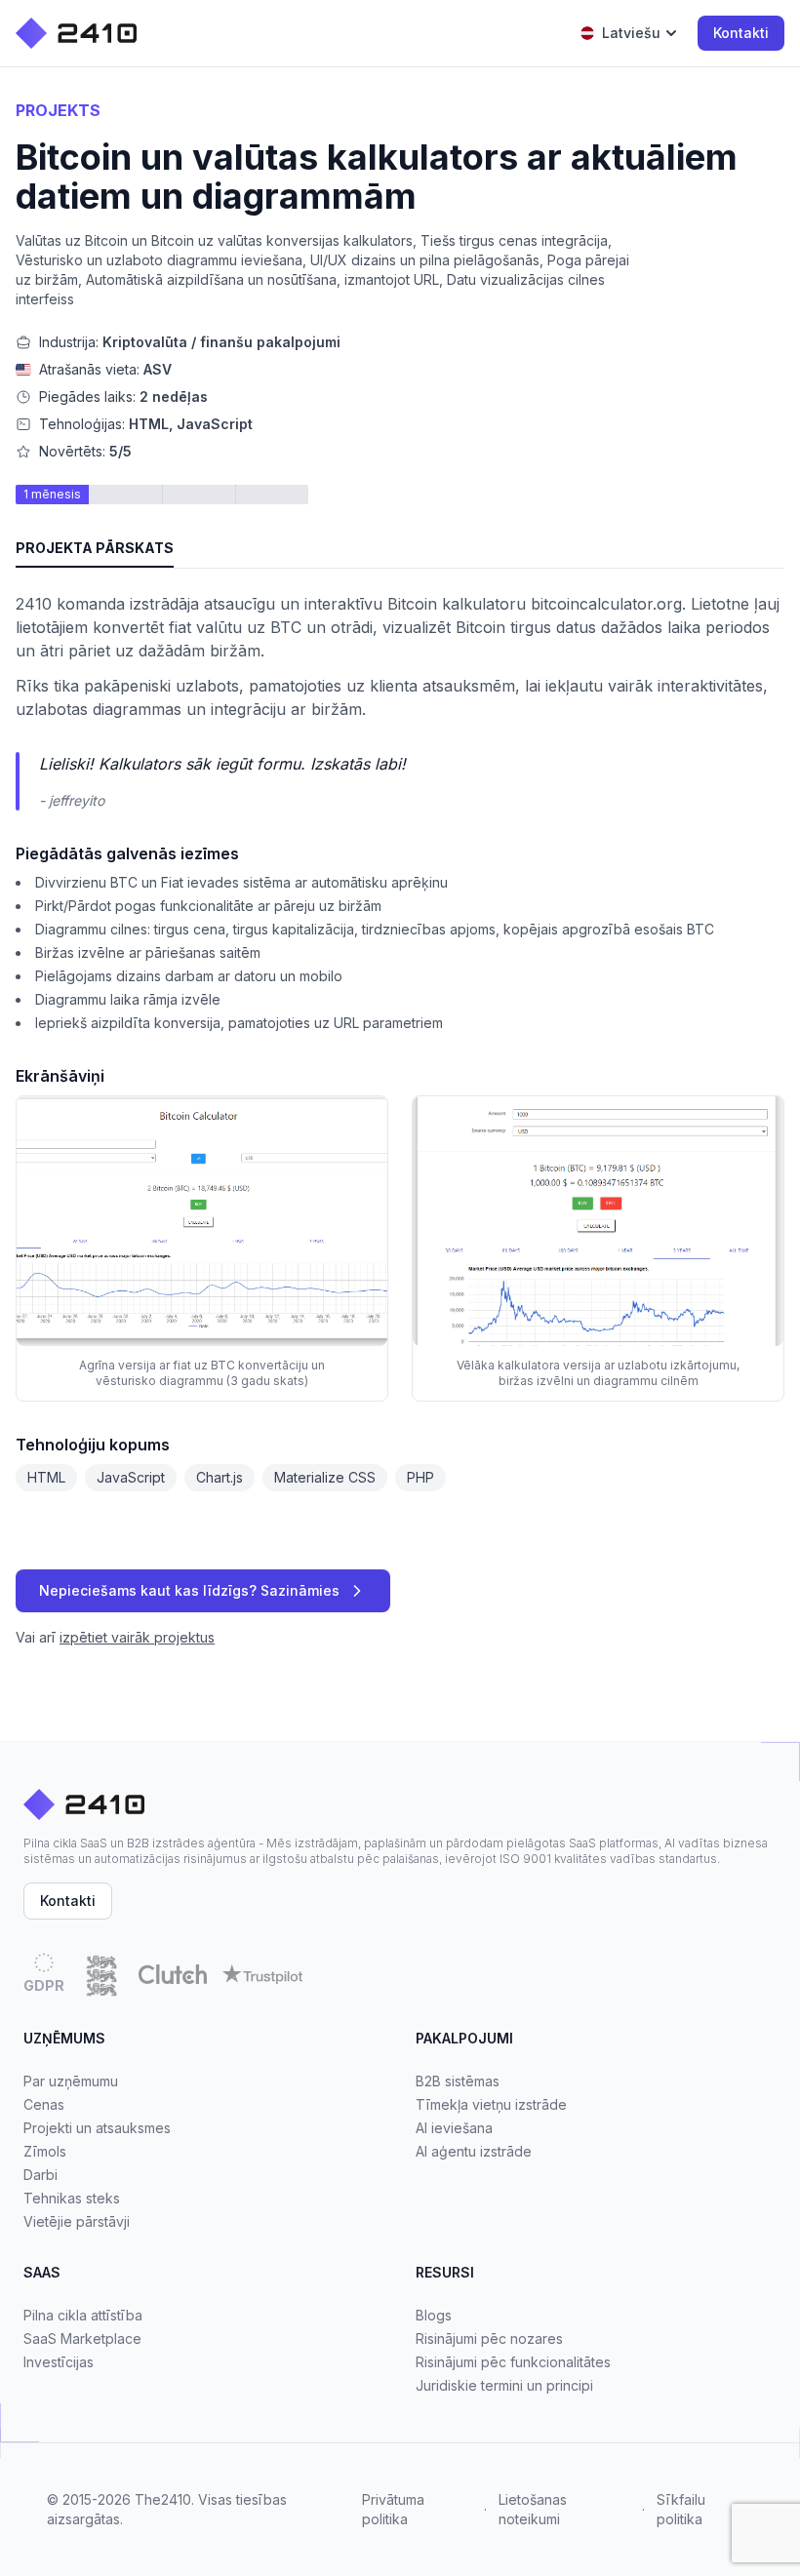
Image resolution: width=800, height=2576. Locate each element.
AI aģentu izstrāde (474, 2151)
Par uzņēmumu (71, 2081)
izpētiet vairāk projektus (137, 1637)
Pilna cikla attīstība (83, 2315)
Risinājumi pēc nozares (489, 2338)
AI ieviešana (454, 2128)
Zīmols (45, 2151)
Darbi (40, 2175)
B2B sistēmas (458, 2081)
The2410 (163, 2499)
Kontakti (741, 33)
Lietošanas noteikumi (533, 2509)
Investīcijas (59, 2362)
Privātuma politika (393, 2509)
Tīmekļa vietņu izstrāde (491, 2104)
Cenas (44, 2104)
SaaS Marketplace (82, 2338)
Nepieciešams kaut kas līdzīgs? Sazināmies (189, 1590)
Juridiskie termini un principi (504, 2385)
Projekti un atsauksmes (97, 2128)
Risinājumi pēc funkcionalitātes (513, 2362)
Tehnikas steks (72, 2198)
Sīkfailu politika (681, 2509)
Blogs (434, 2315)
